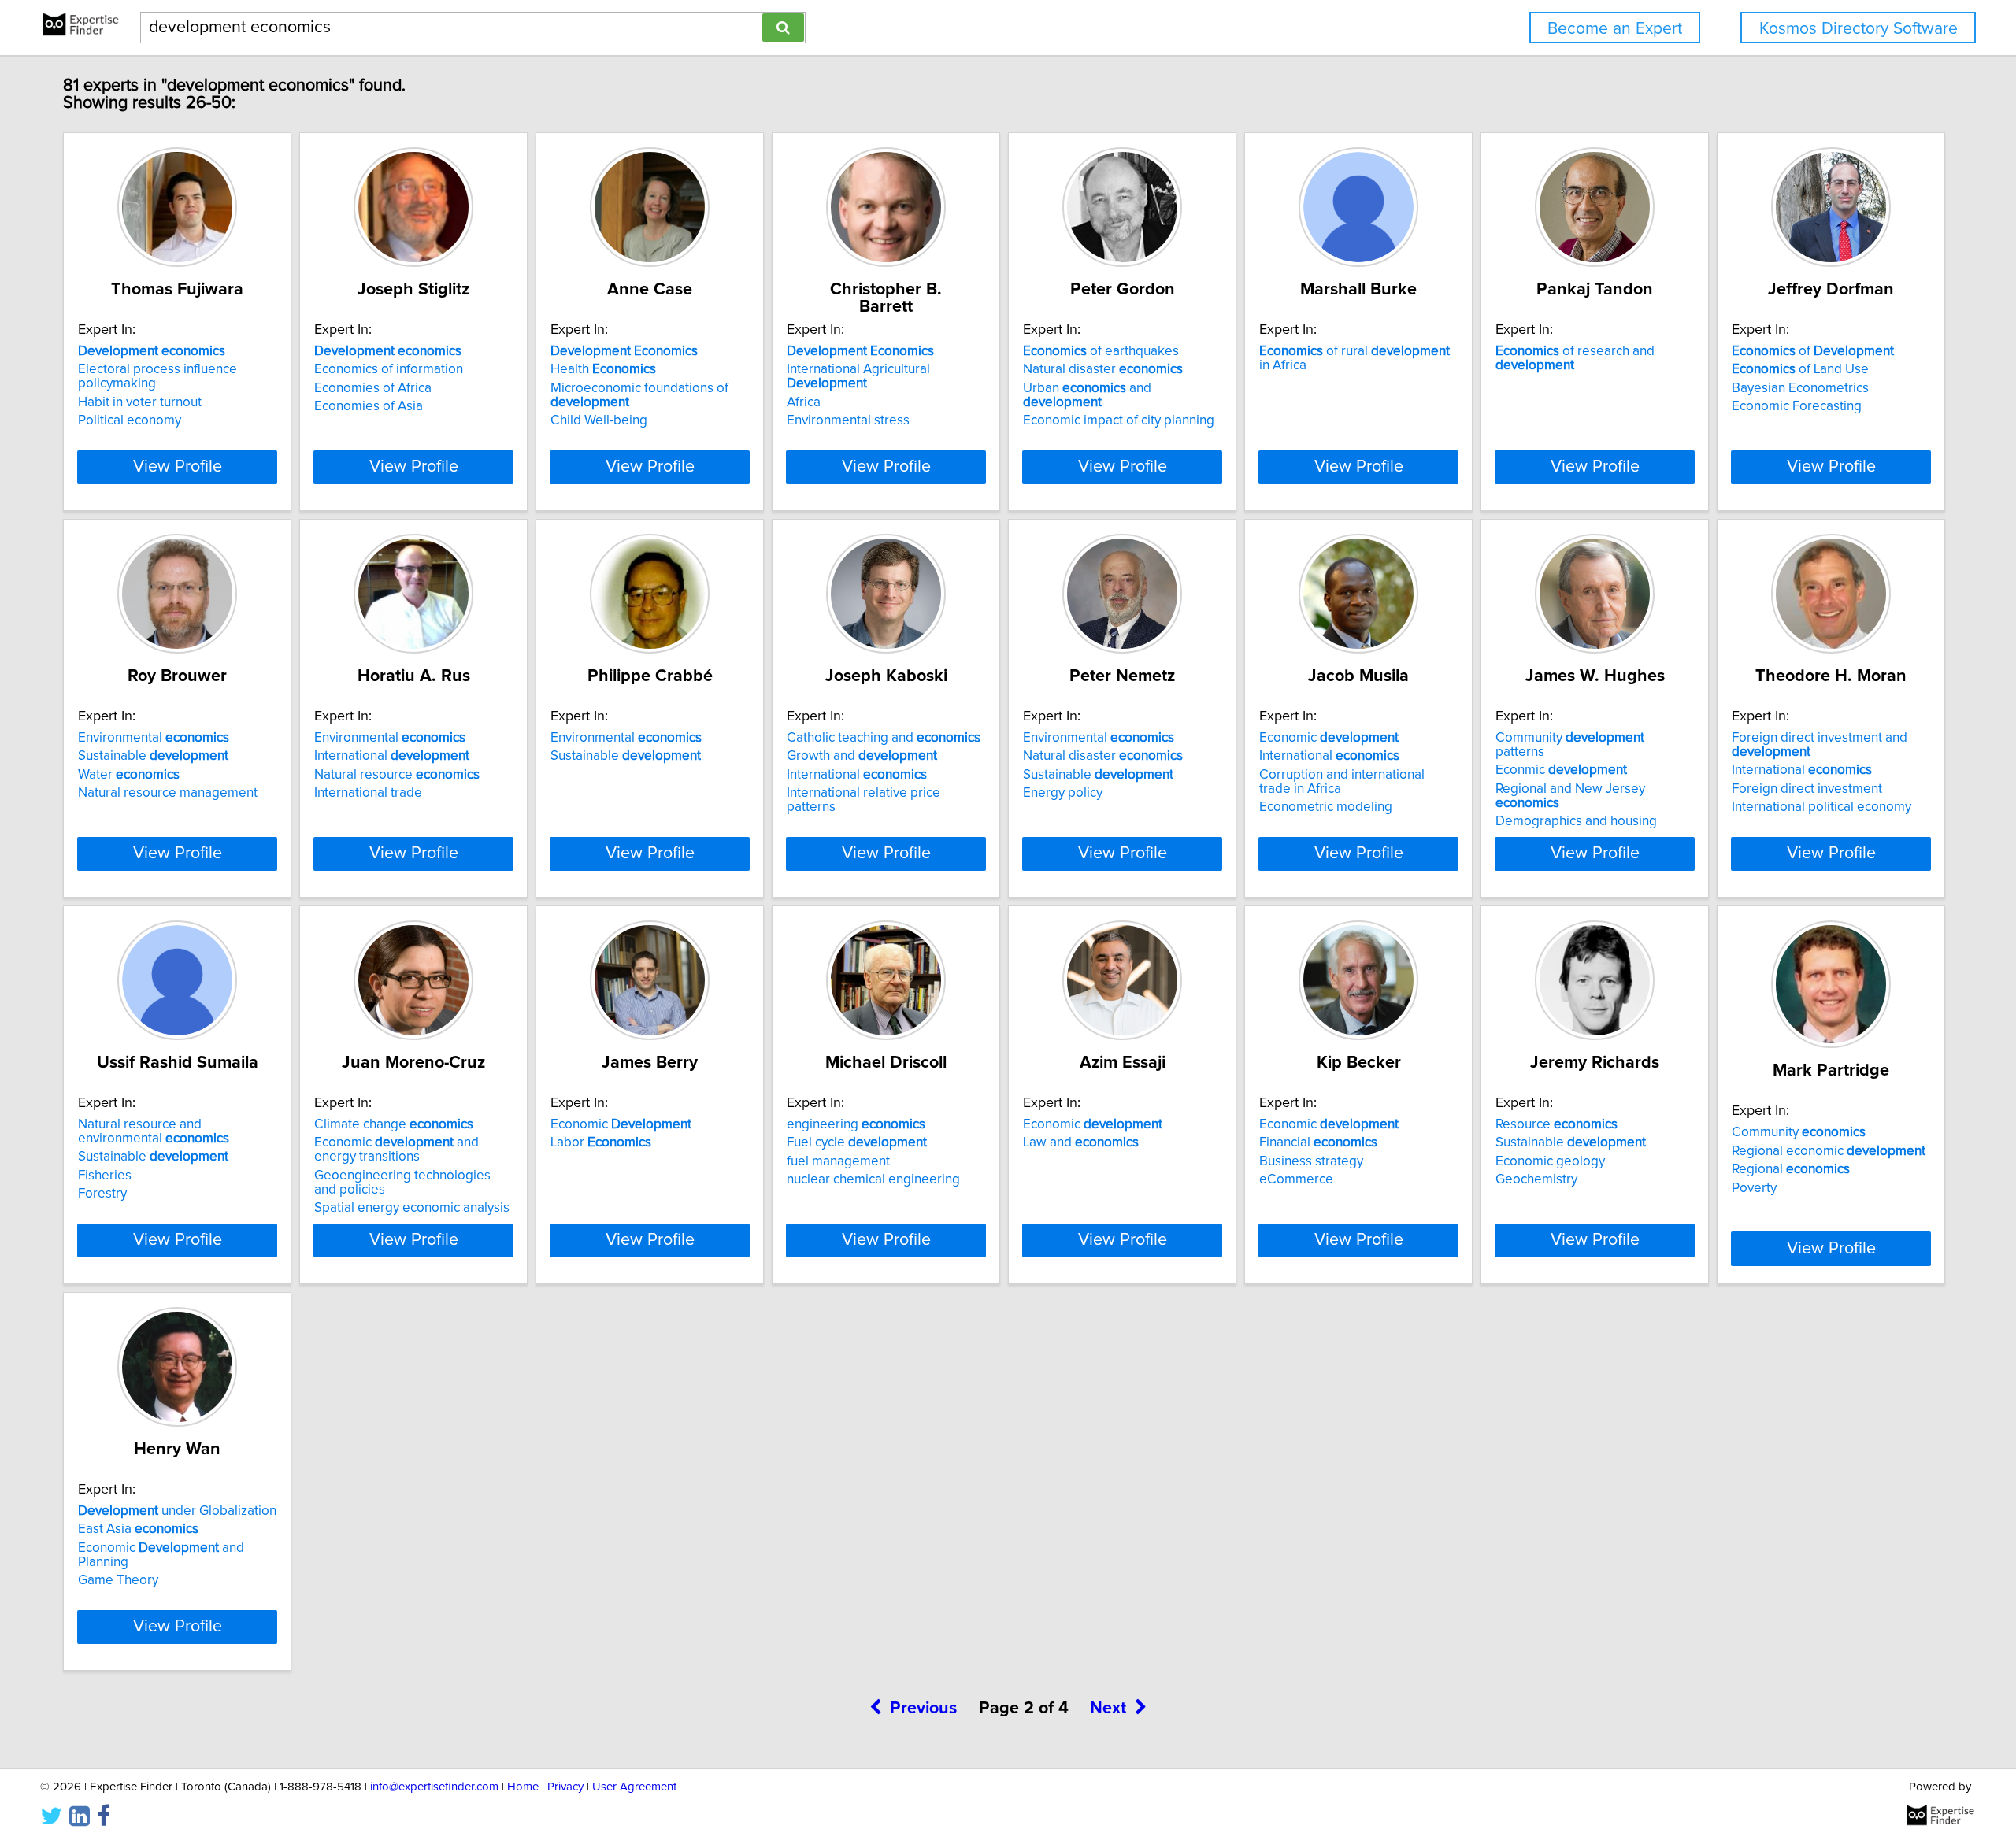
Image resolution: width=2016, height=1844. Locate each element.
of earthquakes (1101, 351)
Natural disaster (1103, 369)
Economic (1329, 738)
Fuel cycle (857, 1142)
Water (129, 775)
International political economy (1821, 807)
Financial (1318, 1142)
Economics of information (389, 369)
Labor (601, 1142)
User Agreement (634, 1787)
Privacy (565, 1787)
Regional (1791, 1169)
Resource (1556, 1124)
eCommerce (1296, 1179)
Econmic (1561, 770)
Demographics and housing (1576, 821)
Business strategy (1311, 1161)
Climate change (394, 1124)
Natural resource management (168, 793)
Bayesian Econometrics (1800, 388)
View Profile (178, 467)
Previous (923, 1709)
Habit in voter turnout (140, 402)
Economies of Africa (373, 388)
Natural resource (397, 775)
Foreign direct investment (1807, 789)
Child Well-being (599, 420)
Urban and (1087, 395)
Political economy (130, 420)
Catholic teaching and (884, 738)
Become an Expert (1615, 29)
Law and (1081, 1142)
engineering (856, 1124)
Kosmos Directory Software (1858, 29)
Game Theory (118, 1580)
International (392, 756)
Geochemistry (1536, 1179)
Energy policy (1063, 793)
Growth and (862, 756)
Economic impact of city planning (1119, 420)
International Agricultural (858, 376)
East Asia (138, 1529)
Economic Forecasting (1797, 406)
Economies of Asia (369, 406)
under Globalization (177, 1511)
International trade (368, 793)
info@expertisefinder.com (434, 1787)
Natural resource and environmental (154, 1131)
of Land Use (1800, 369)
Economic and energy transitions (397, 1150)
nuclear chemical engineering (873, 1179)
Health (603, 369)
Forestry (102, 1194)
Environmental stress (848, 420)
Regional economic (1829, 1151)
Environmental (154, 738)
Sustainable (153, 756)
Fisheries (105, 1176)
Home (523, 1787)
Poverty (1754, 1188)
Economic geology (1550, 1161)
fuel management (838, 1161)
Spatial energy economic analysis (412, 1208)
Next (1108, 1709)
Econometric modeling (1326, 807)
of (1813, 351)
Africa (804, 402)
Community (1799, 1132)
